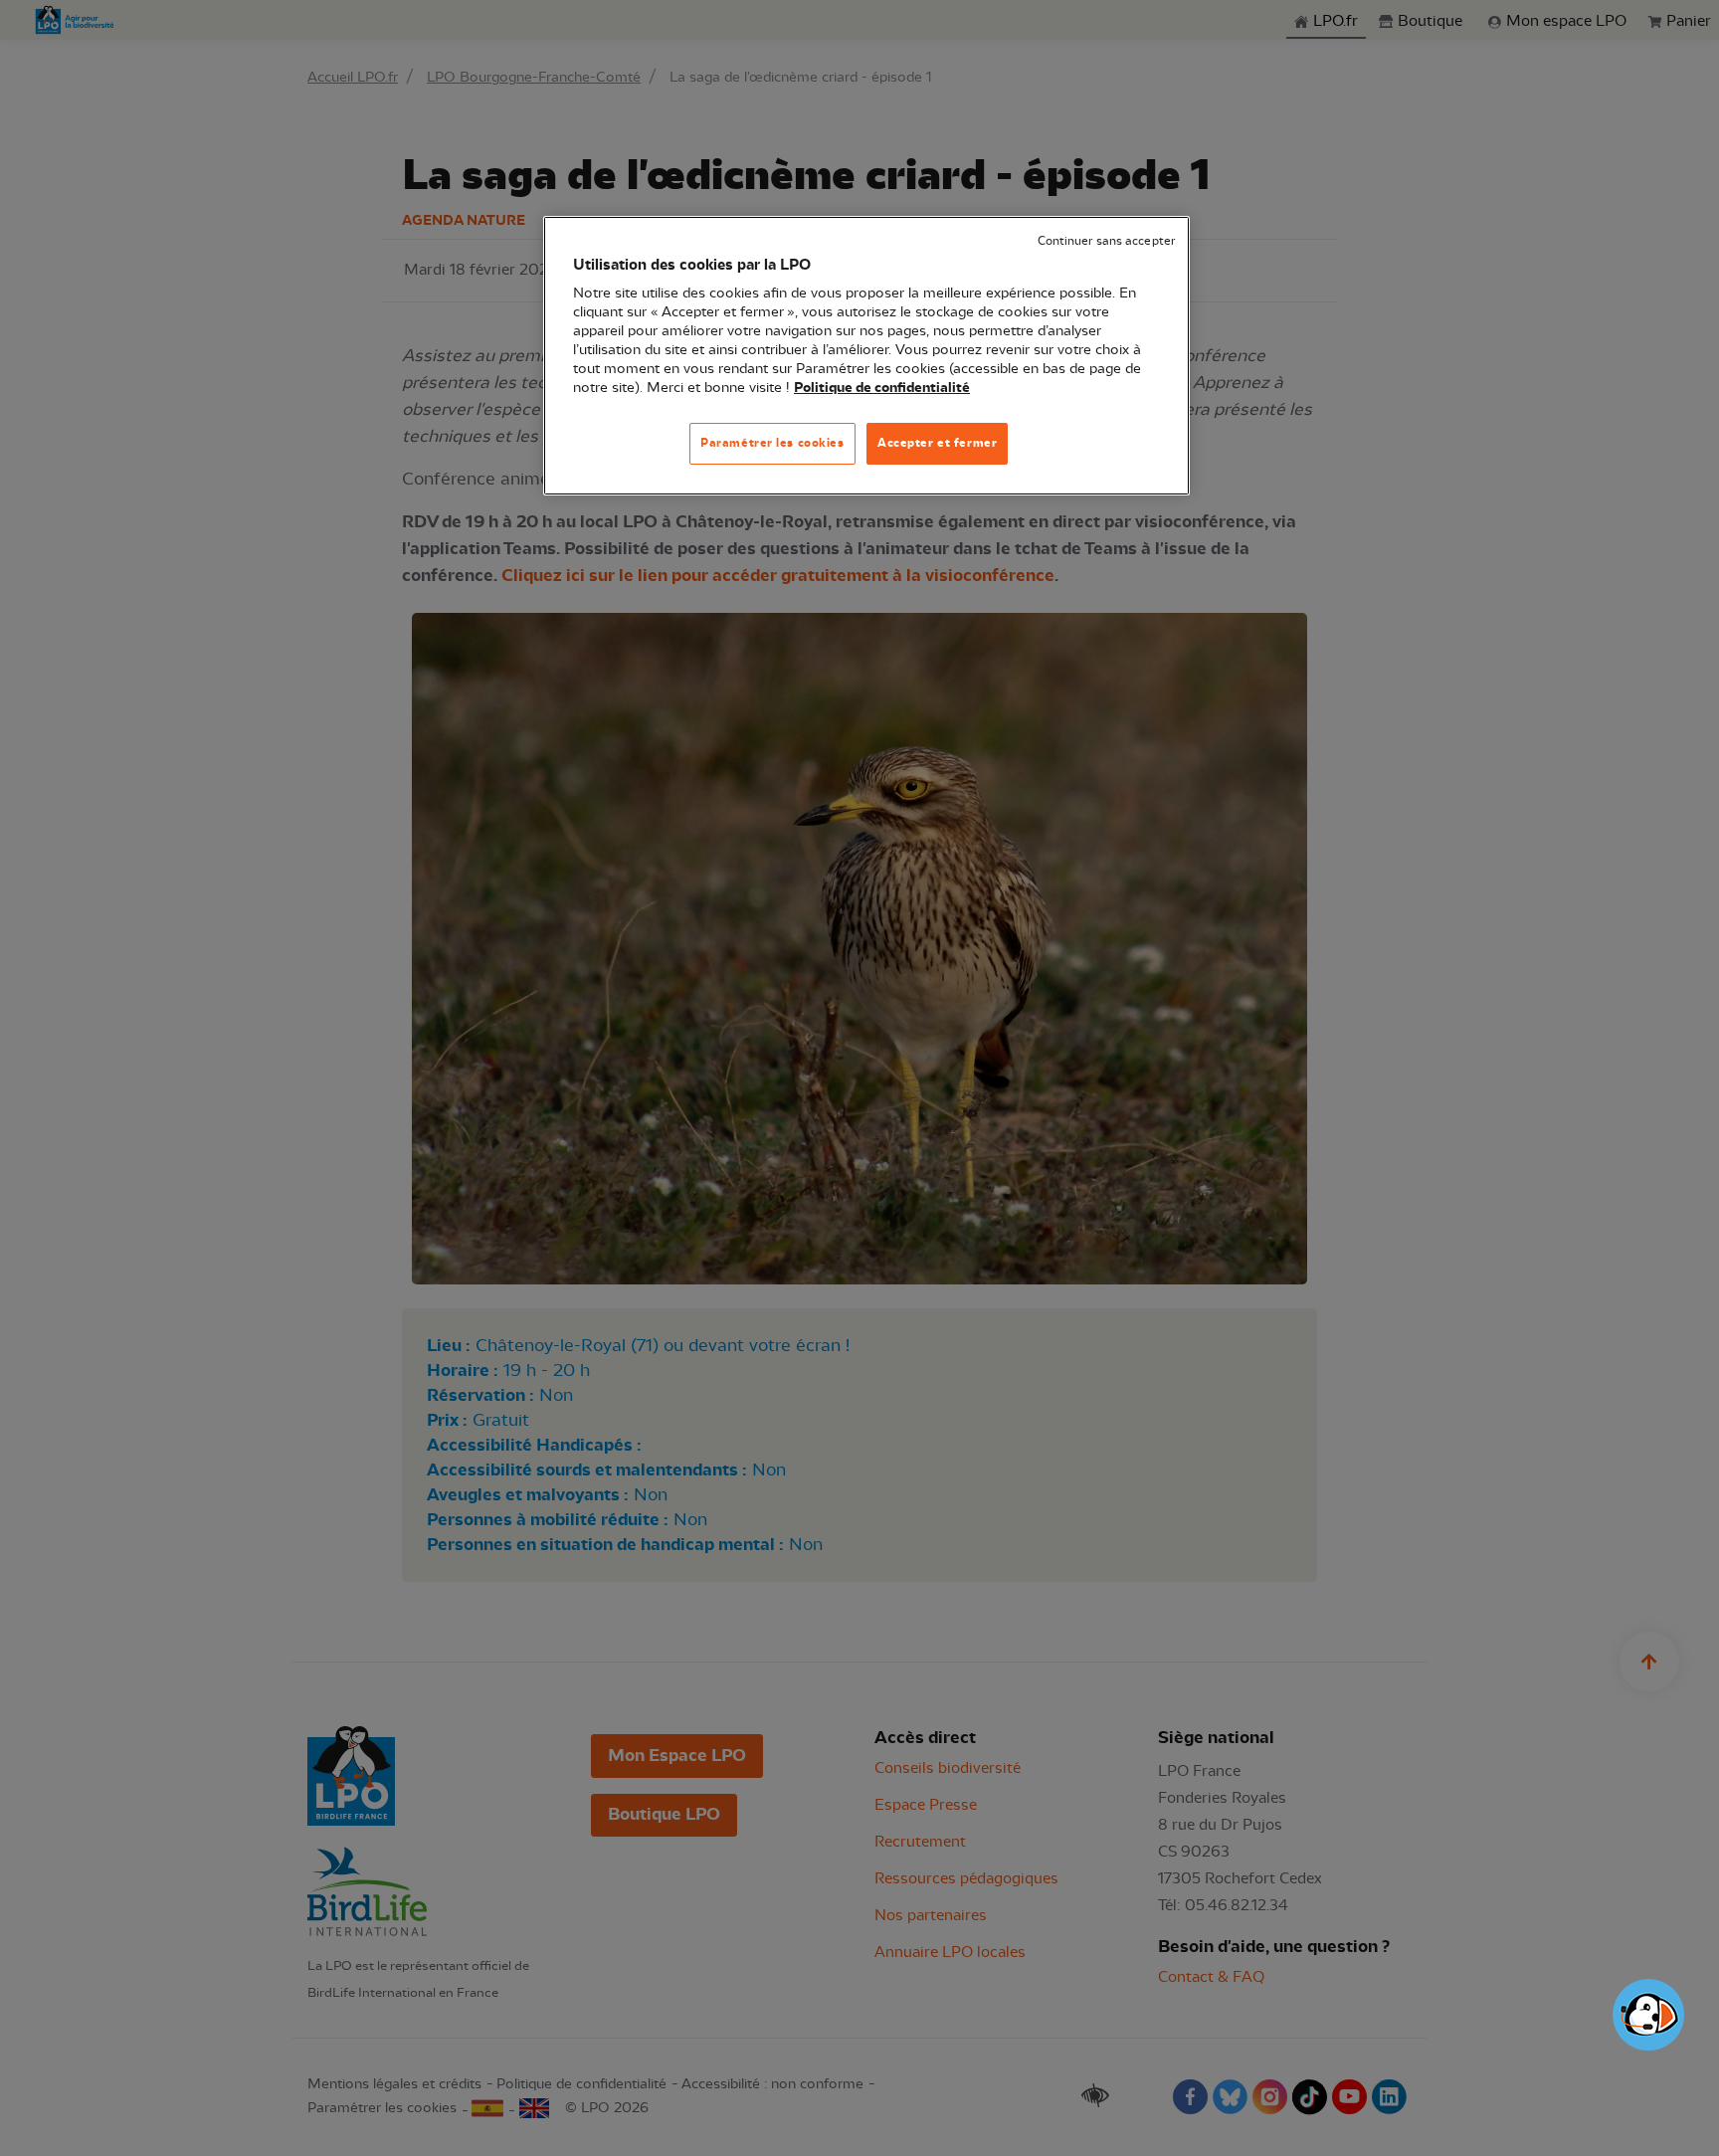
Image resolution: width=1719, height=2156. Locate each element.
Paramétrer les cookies (772, 443)
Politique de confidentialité (882, 388)
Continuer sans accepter (1106, 241)
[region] (866, 356)
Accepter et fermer (937, 443)
